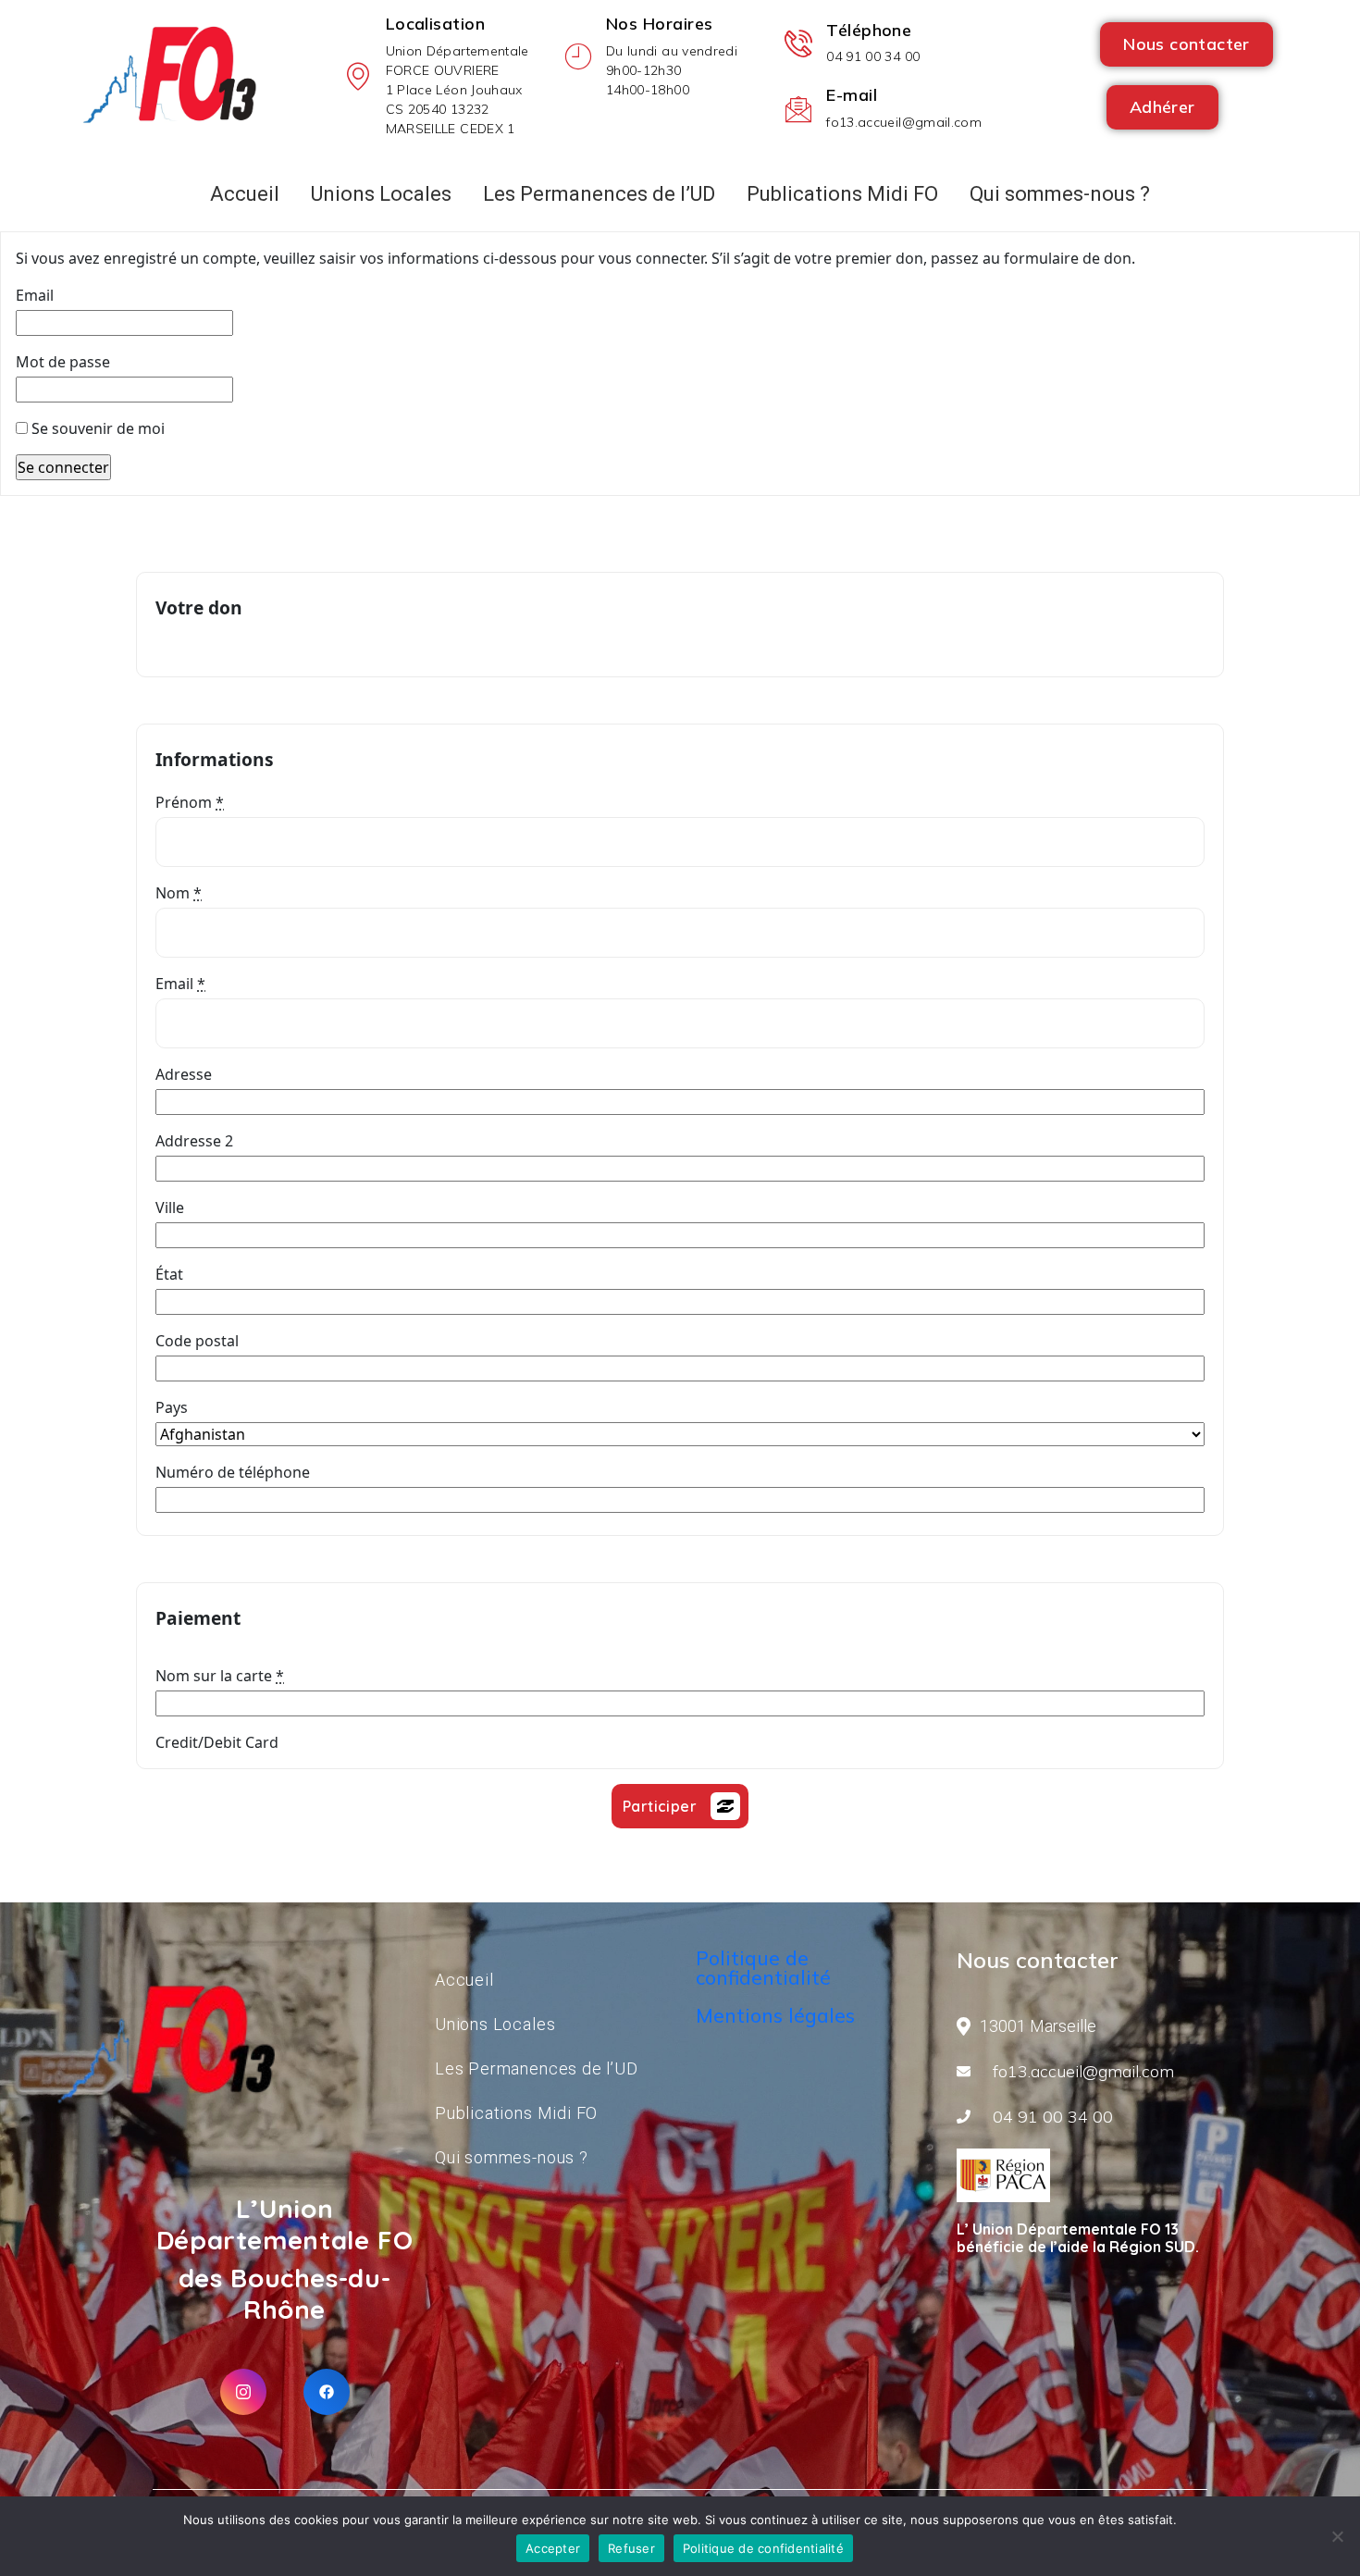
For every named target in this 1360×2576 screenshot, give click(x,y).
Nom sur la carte (220, 1676)
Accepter (553, 2548)
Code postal (197, 1341)
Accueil (464, 1980)
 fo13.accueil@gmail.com (1077, 2071)
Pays (172, 1407)
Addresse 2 (194, 1141)
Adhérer (1162, 107)
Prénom (190, 802)
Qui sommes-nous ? (1060, 194)
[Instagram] (243, 2392)
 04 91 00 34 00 (1046, 2117)
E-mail (852, 95)
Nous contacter (1187, 44)
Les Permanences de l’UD (599, 194)
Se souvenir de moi (96, 428)
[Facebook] (327, 2392)
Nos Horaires (659, 24)
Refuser (631, 2548)
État (169, 1274)
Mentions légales (775, 2015)
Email (35, 295)
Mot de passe (63, 362)
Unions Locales (381, 194)
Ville (170, 1207)
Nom (179, 893)
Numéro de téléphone (233, 1472)
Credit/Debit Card (217, 1742)
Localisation (435, 24)
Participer (660, 1806)
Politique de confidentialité (763, 1968)
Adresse (184, 1074)
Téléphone (869, 30)
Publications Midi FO (842, 194)
